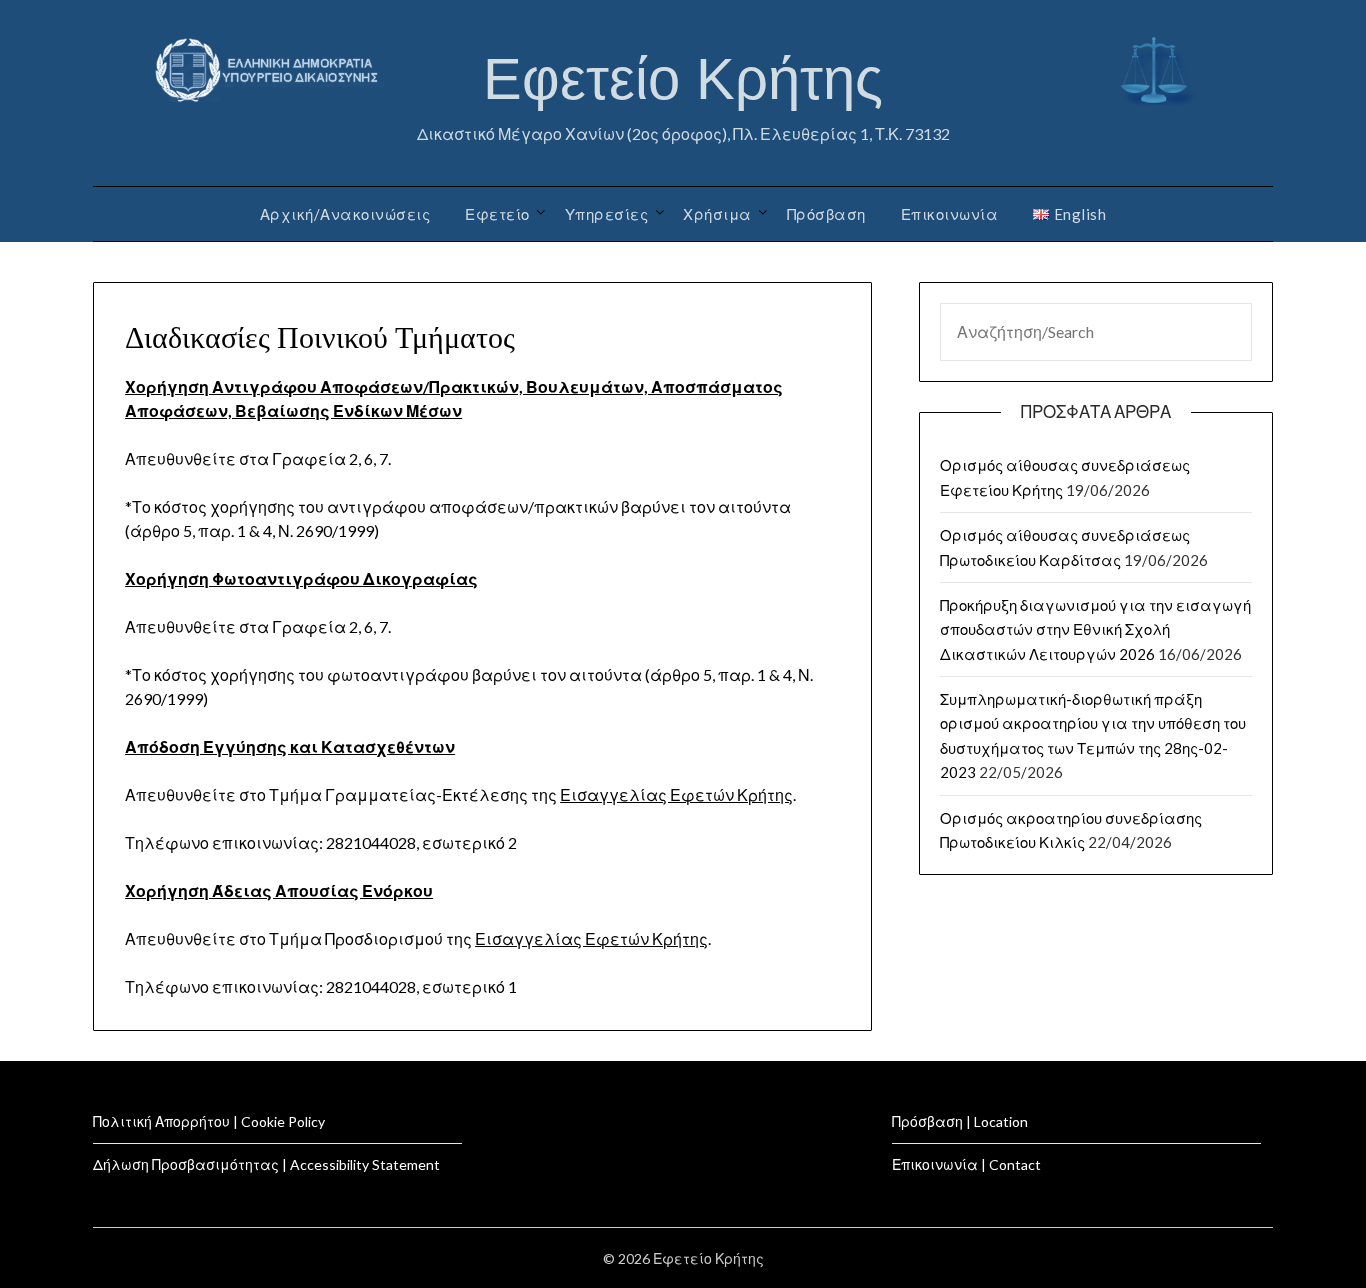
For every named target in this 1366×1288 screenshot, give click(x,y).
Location (1001, 1121)
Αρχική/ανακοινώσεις (345, 214)
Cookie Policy (283, 1121)
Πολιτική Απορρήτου (161, 1121)
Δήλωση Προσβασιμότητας (186, 1164)
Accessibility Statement (365, 1164)
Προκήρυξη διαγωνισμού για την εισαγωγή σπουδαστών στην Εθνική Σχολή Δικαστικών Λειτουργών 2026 (1095, 629)
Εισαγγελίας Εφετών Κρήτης (676, 794)
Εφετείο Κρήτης (683, 78)
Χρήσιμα (717, 214)
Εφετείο (497, 214)
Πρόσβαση (826, 214)
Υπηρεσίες (607, 214)
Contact (1015, 1164)
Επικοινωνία (950, 214)
